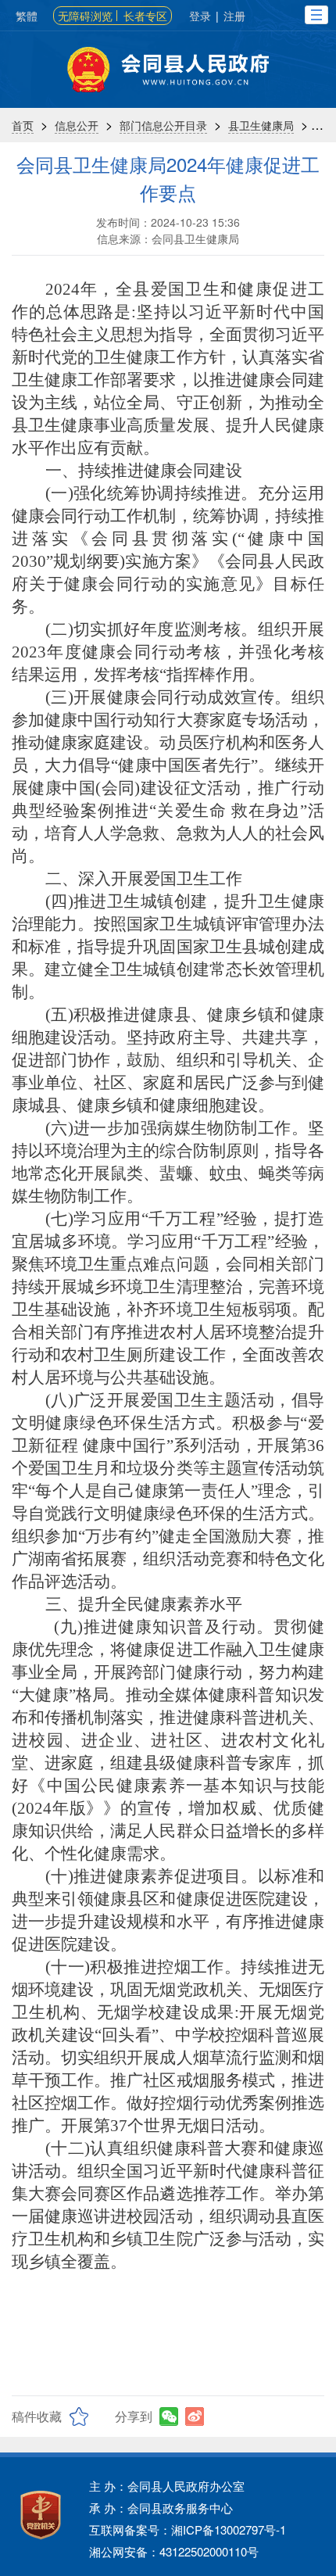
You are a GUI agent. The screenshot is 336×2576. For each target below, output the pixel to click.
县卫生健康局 (261, 125)
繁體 (27, 16)
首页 (23, 125)
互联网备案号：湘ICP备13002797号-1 (188, 2529)
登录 (200, 16)
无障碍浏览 (85, 16)
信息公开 (77, 125)
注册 (234, 16)
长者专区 (145, 16)
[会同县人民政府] (168, 70)
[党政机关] (41, 2515)
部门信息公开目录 (163, 125)
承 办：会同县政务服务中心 (161, 2508)
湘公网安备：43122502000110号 (174, 2551)
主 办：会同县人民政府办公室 (167, 2486)
